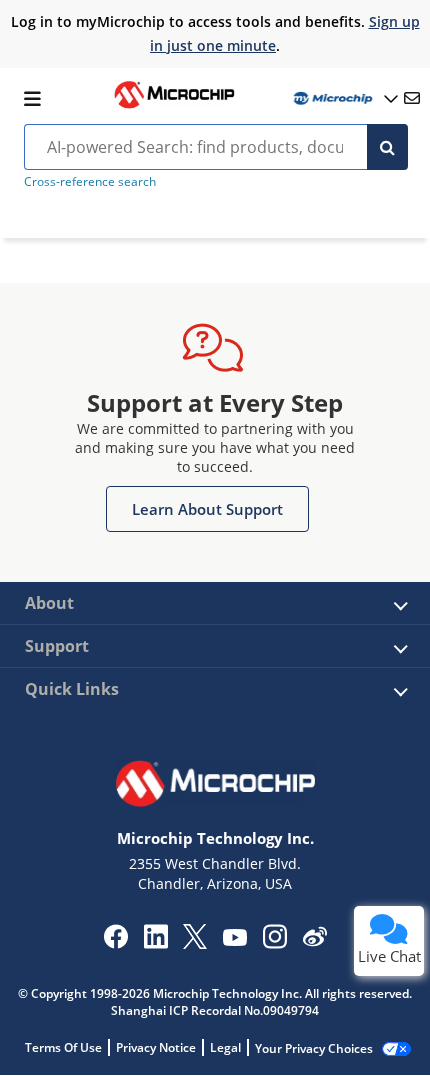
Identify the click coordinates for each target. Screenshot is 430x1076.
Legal (225, 1047)
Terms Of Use (63, 1047)
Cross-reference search (90, 181)
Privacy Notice (156, 1047)
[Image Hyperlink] (174, 106)
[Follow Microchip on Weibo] (314, 941)
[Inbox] (412, 98)
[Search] (387, 147)
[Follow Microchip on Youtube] (234, 940)
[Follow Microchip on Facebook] (115, 943)
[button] (207, 509)
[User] (344, 98)
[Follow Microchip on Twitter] (195, 943)
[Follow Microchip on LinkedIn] (155, 943)
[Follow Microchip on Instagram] (274, 943)
